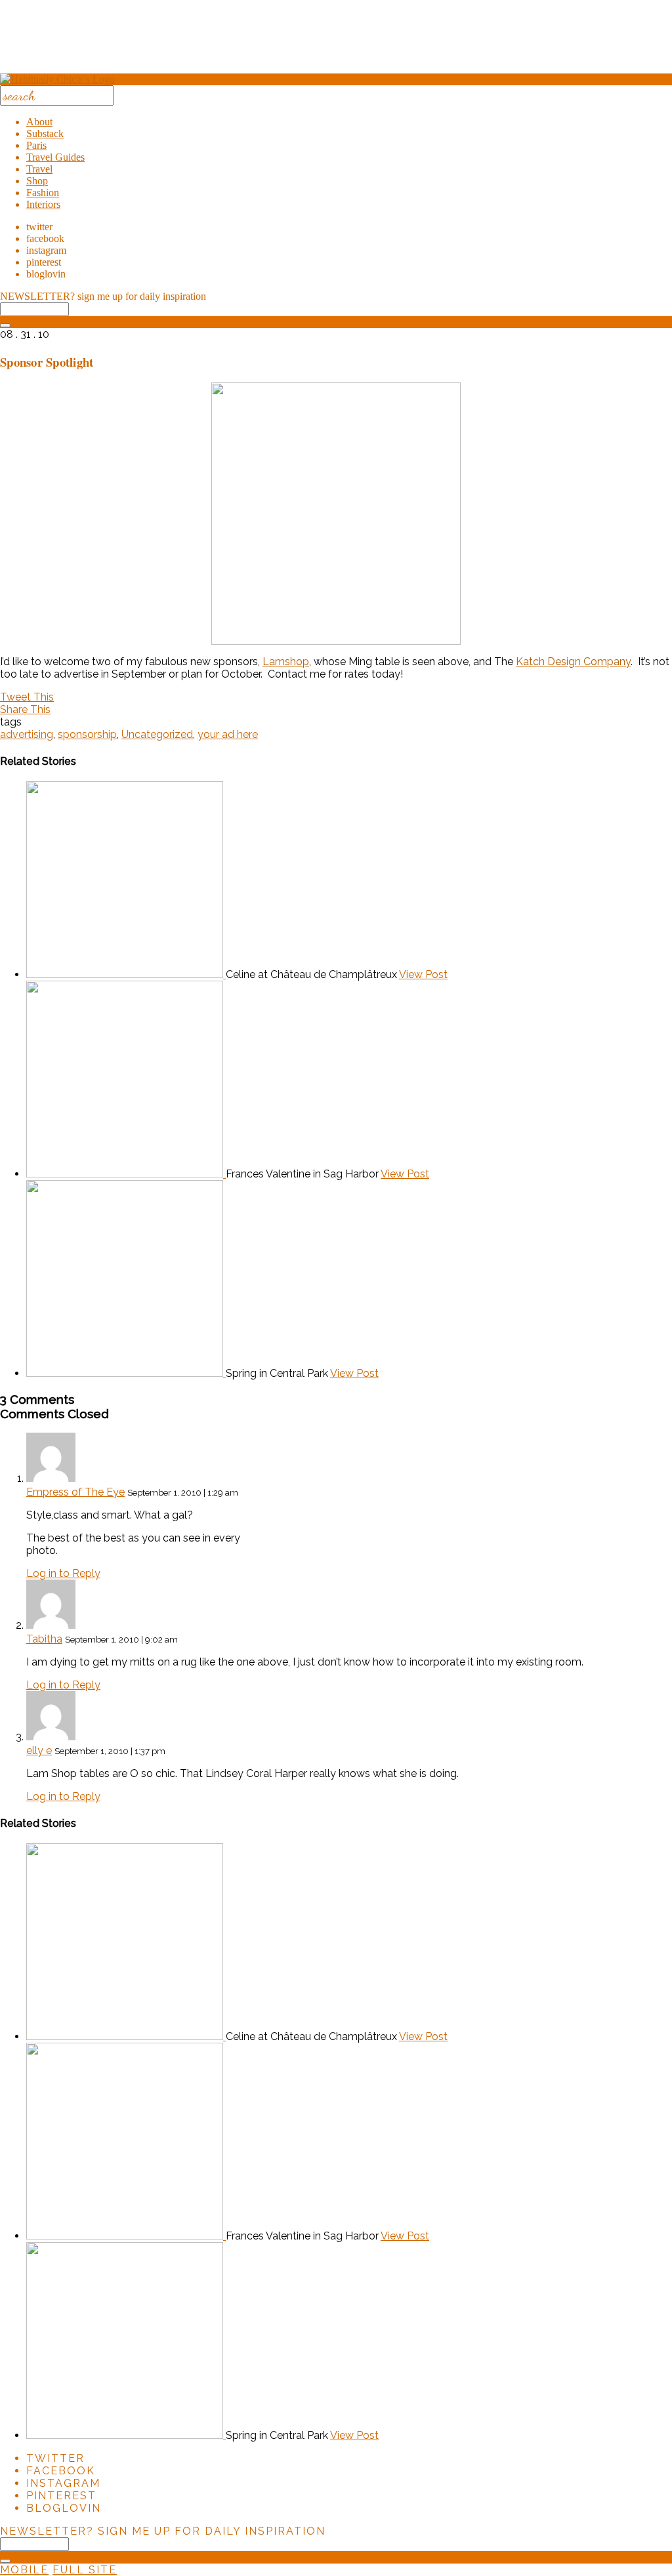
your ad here (228, 734)
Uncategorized (157, 734)
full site (85, 2570)
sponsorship (87, 734)
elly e (39, 1750)
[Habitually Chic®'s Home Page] (57, 79)
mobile (24, 2570)
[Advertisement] (336, 41)
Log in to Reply (63, 1573)
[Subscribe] (5, 325)
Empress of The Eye (75, 1492)
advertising (27, 734)
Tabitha (44, 1639)
